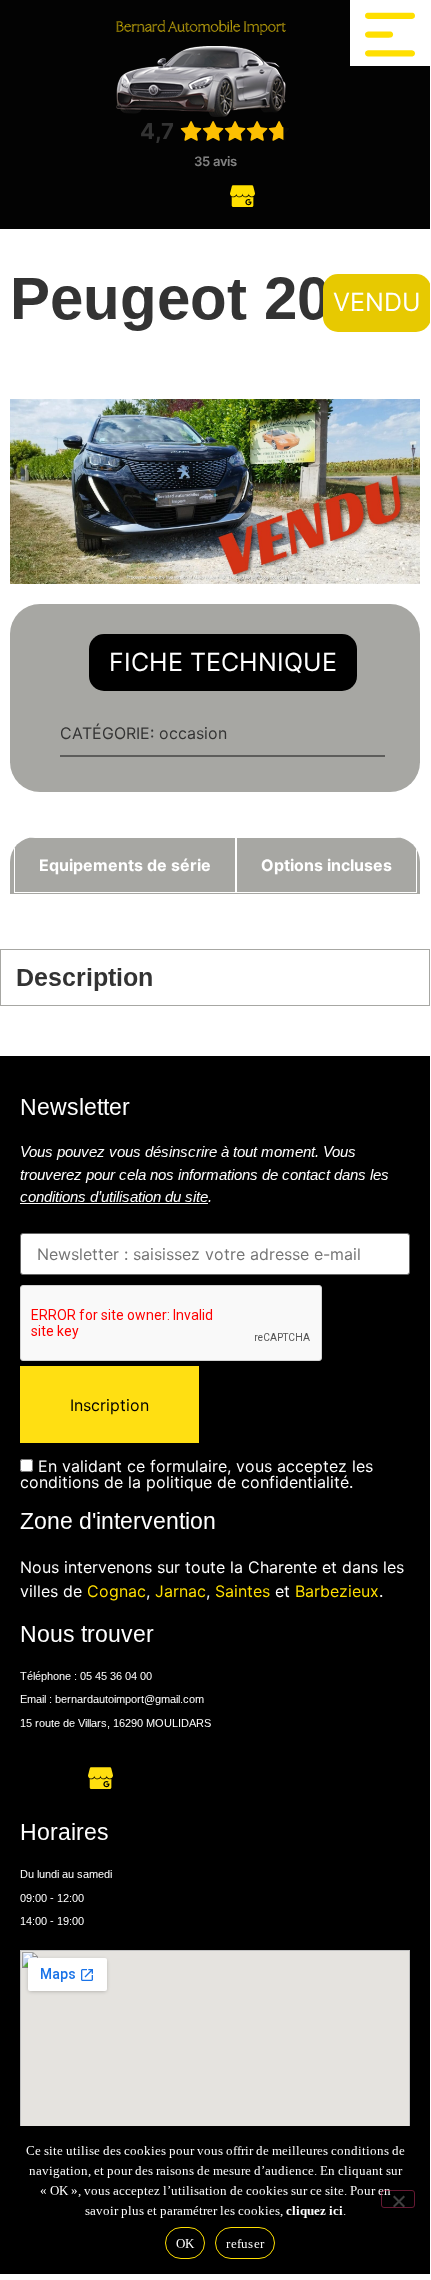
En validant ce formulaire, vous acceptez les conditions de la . (196, 1474)
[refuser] (398, 2199)
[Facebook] (188, 194)
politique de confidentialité (247, 1482)
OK (185, 2243)
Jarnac (180, 1591)
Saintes (242, 1591)
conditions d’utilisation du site (114, 1196)
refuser (245, 2243)
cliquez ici (314, 2210)
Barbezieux (337, 1591)
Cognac (116, 1591)
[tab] (125, 865)
